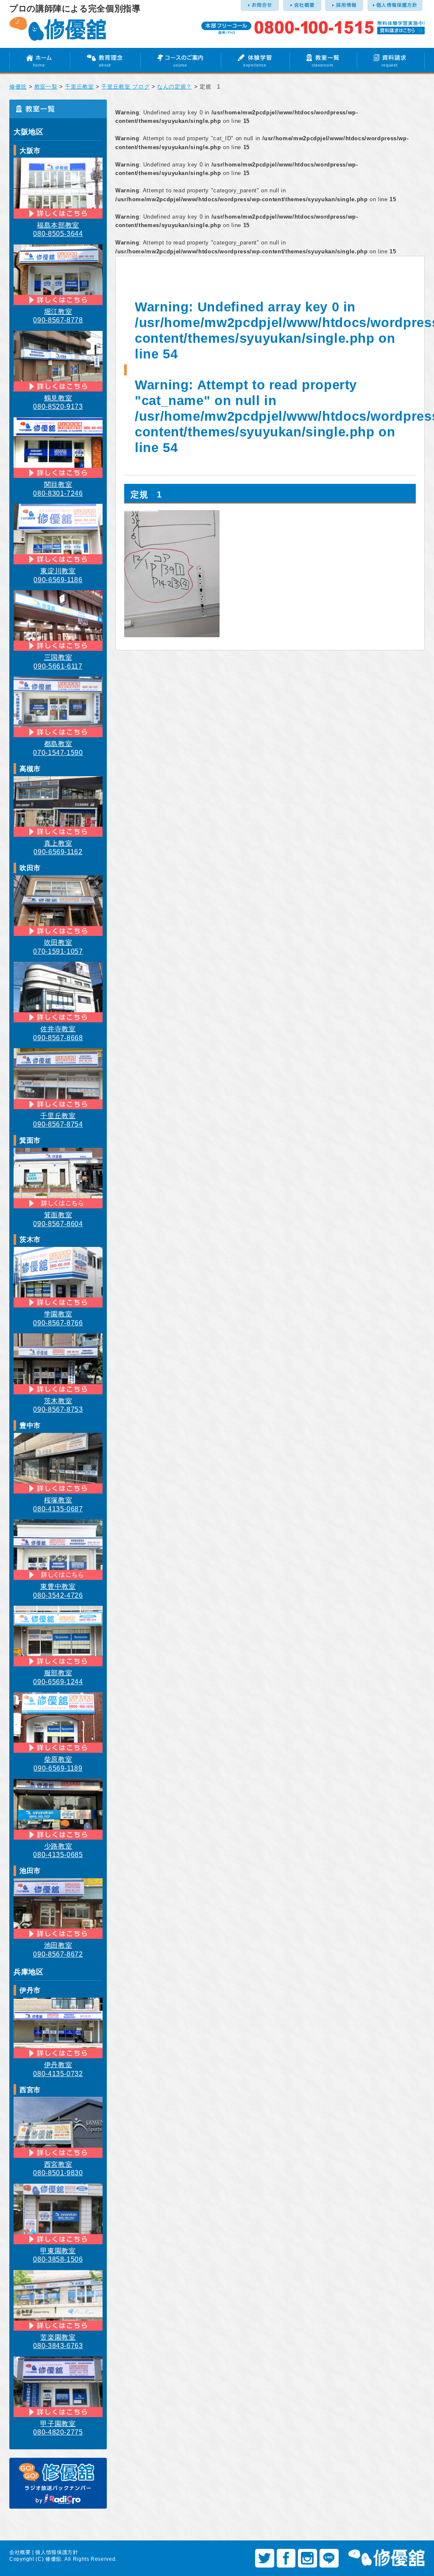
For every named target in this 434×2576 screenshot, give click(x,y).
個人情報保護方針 (57, 2552)
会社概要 (20, 2552)
